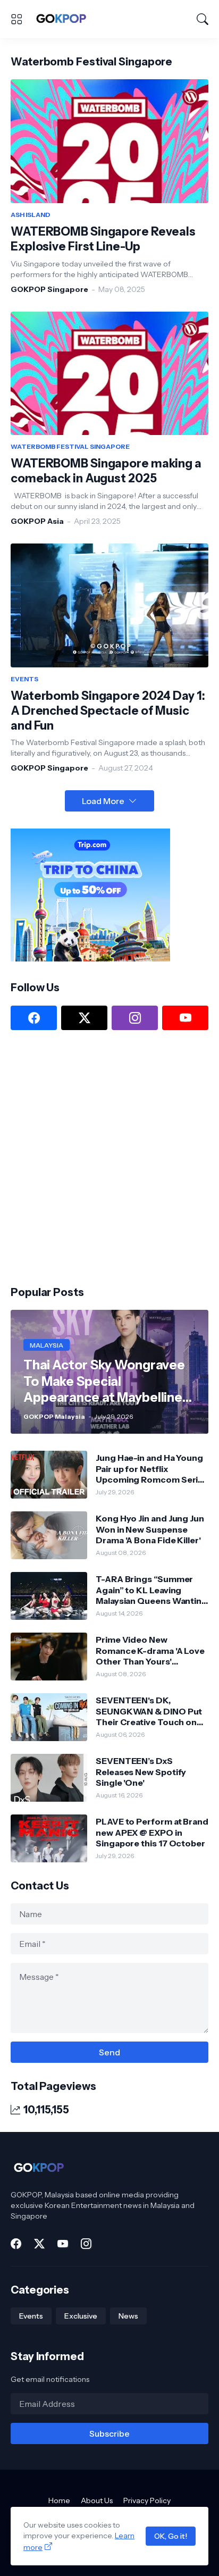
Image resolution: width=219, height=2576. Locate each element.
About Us (97, 2500)
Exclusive (81, 2316)
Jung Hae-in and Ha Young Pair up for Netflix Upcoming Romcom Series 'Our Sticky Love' (152, 1469)
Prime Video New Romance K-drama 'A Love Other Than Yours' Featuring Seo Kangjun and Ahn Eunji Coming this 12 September (152, 1650)
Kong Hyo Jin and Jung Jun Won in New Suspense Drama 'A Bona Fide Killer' (150, 1529)
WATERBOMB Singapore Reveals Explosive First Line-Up (103, 239)
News (128, 2316)
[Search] (203, 19)
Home (59, 2500)
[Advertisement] (109, 1157)
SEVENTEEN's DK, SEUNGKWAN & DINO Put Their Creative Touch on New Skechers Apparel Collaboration (149, 1711)
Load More (103, 801)
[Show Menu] (16, 19)
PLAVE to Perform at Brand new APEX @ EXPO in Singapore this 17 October (152, 1832)
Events (31, 2316)
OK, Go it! (171, 2536)
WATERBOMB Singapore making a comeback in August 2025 (106, 471)
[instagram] (135, 1018)
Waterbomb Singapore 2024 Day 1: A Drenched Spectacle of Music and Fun (108, 711)
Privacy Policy (147, 2500)
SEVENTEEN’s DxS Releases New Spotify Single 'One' (141, 1772)
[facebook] (34, 1018)
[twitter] (84, 1018)
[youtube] (185, 1018)
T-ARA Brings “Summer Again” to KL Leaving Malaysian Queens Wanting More (151, 1590)
